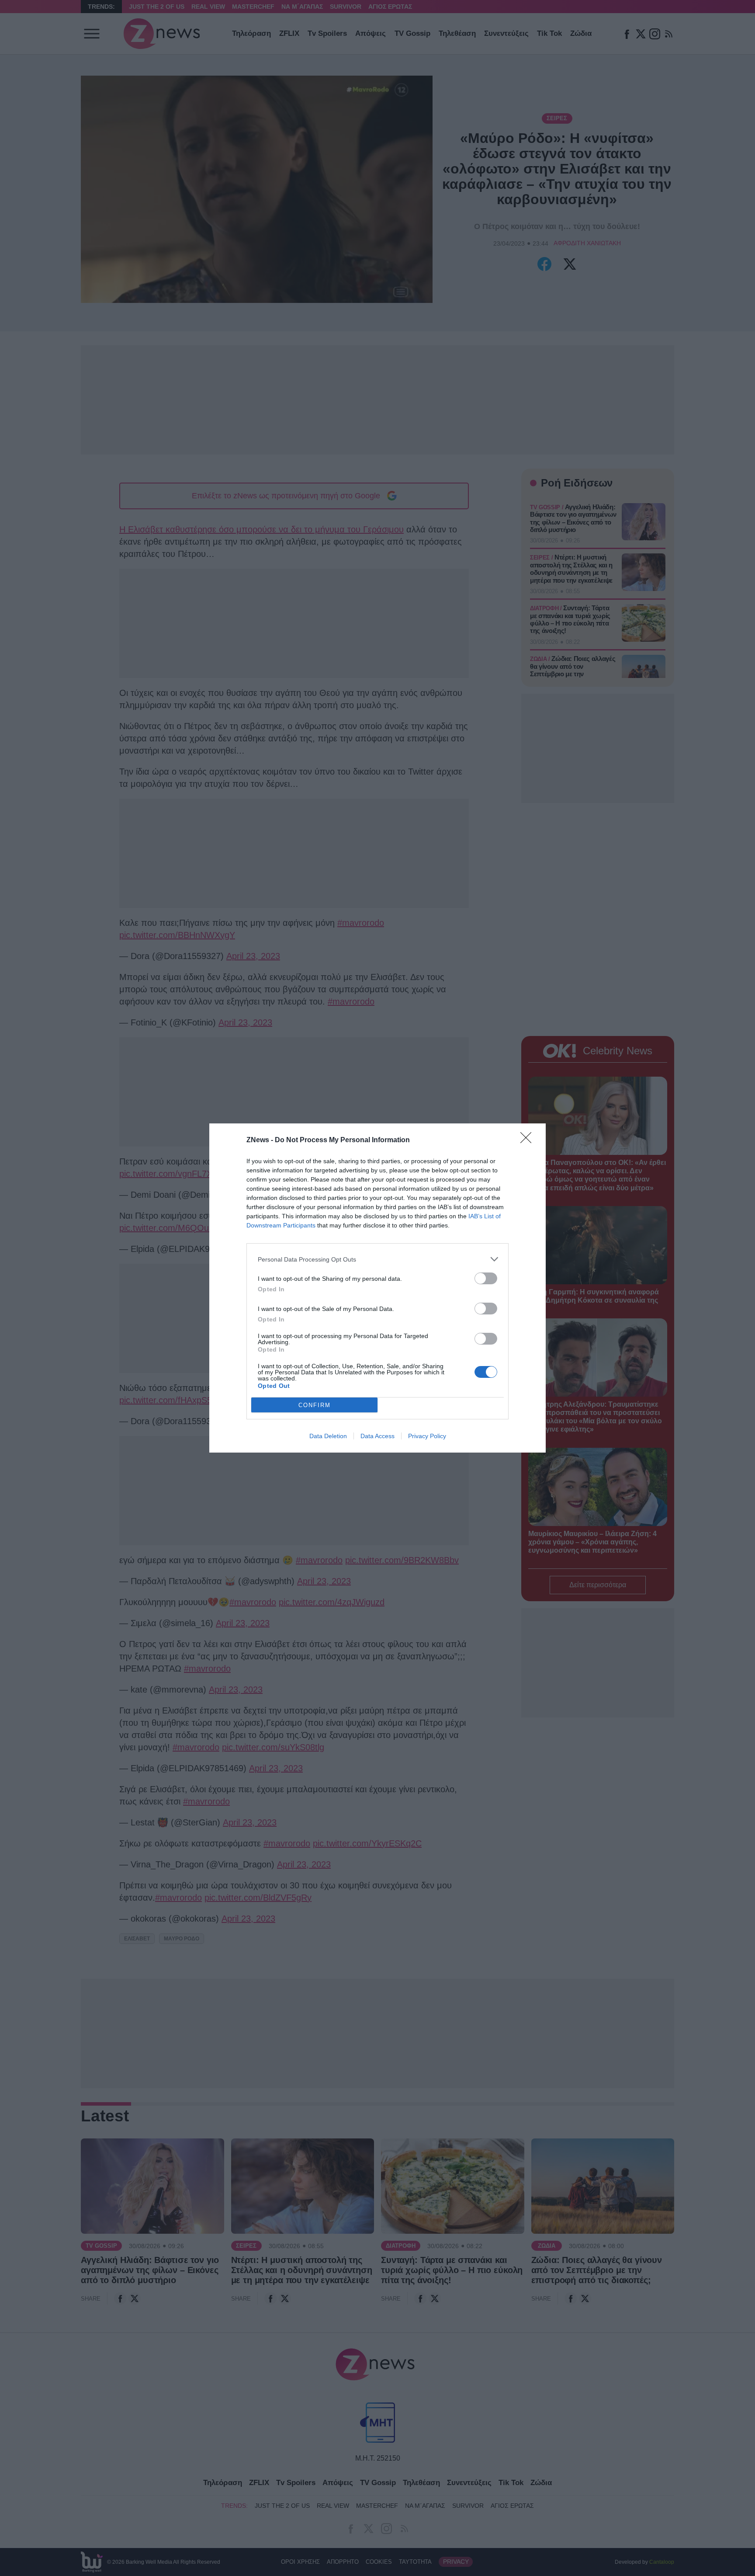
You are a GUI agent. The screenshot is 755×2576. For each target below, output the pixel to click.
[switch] (486, 1278)
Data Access (377, 1436)
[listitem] (377, 1259)
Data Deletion (328, 1436)
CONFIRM (315, 1405)
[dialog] (377, 1288)
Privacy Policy (427, 1436)
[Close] (529, 1140)
